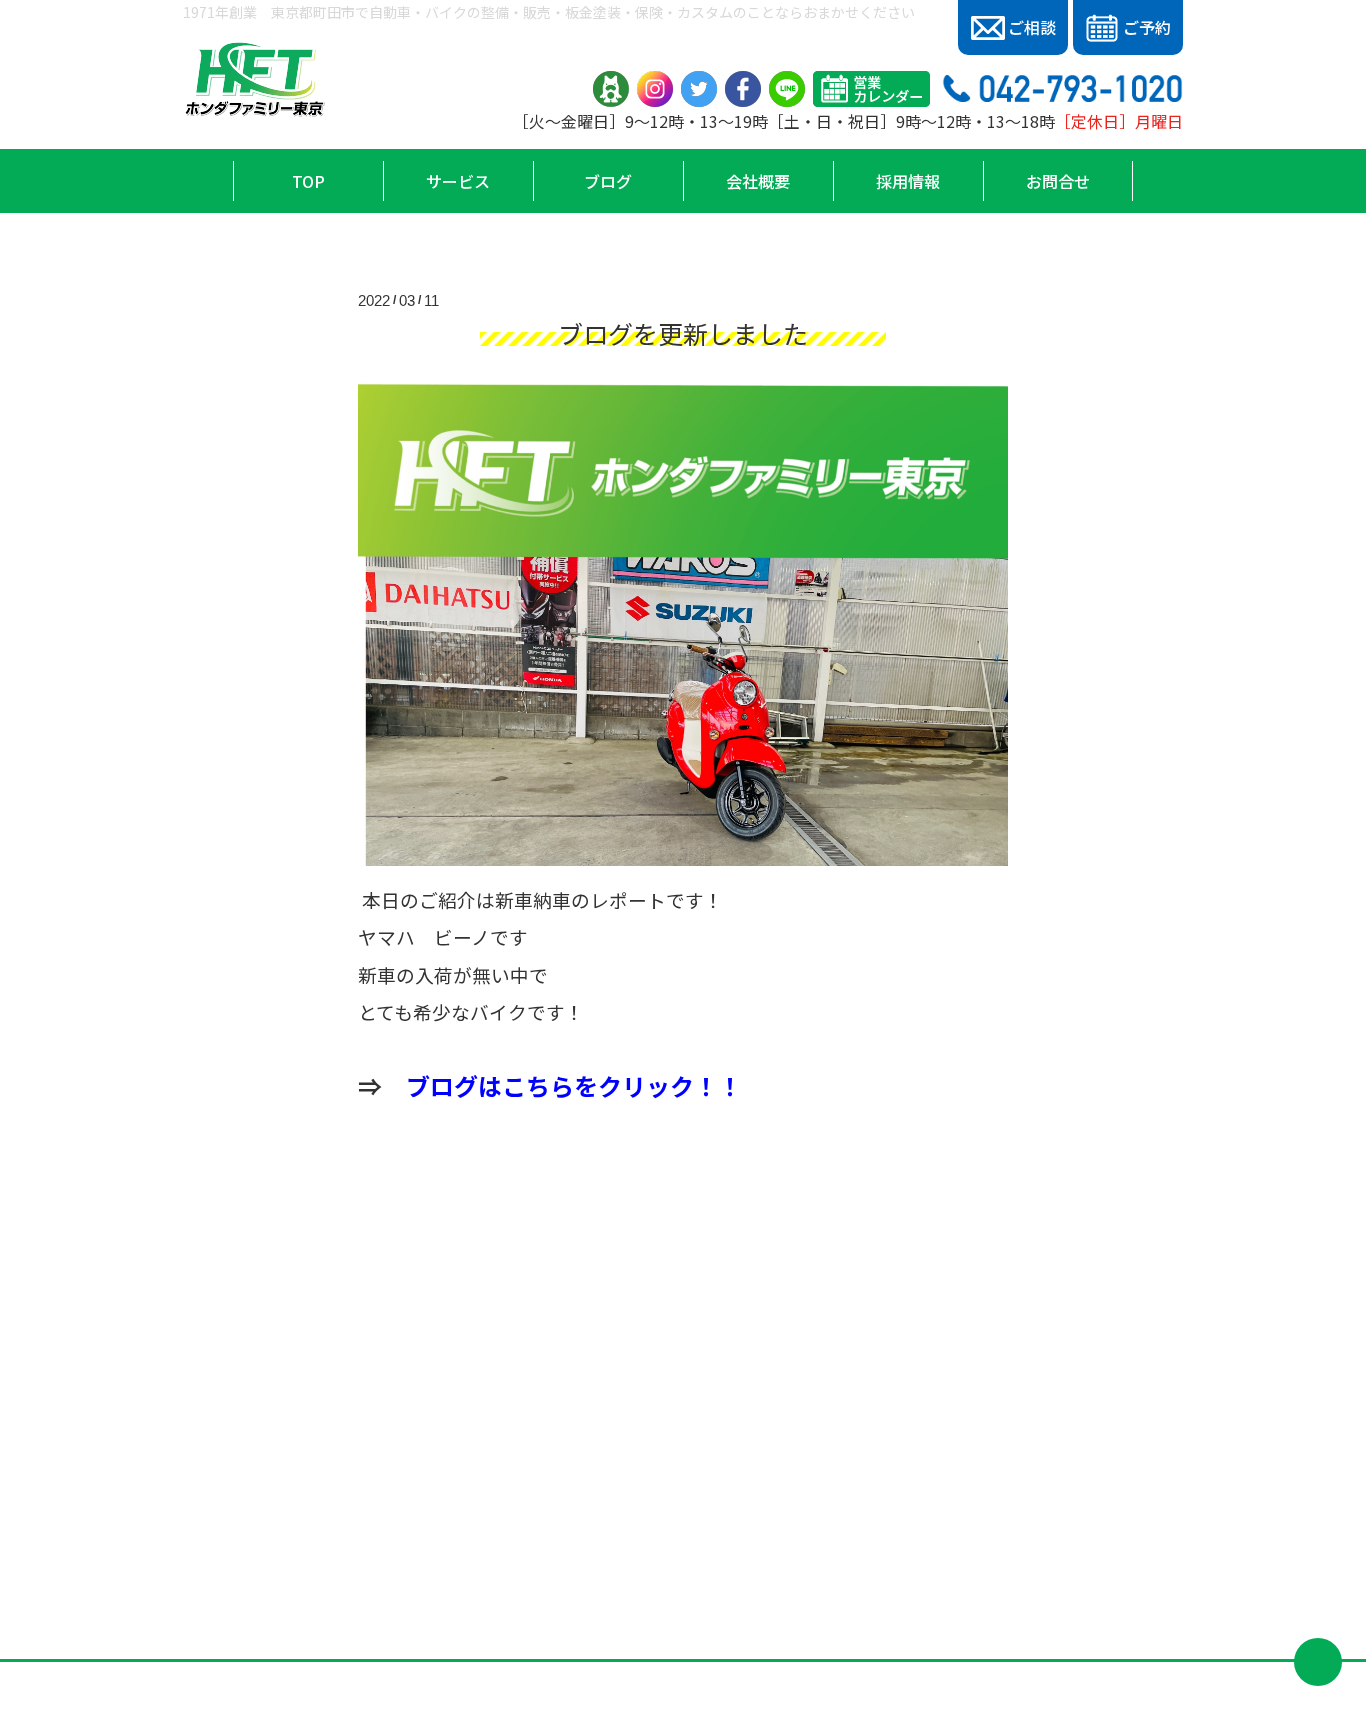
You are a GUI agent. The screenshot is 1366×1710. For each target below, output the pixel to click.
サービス (458, 181)
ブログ (608, 181)
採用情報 (908, 181)
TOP (308, 181)
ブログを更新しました (683, 333)
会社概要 (758, 181)
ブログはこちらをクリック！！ (574, 1085)
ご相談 (1032, 27)
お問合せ (1058, 181)
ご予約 (1147, 27)
